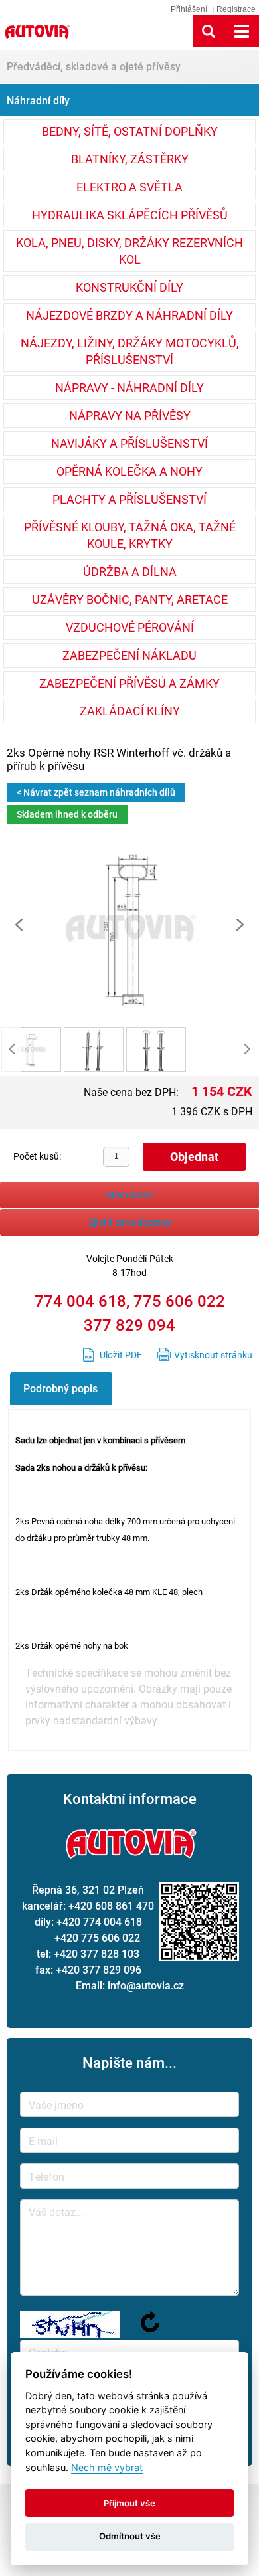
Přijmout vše (129, 2503)
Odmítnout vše (130, 2536)
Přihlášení (189, 9)
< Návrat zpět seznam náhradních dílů (96, 792)
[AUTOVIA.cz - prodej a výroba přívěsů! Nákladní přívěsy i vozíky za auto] (37, 40)
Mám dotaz (130, 1195)
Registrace (236, 9)
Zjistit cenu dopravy (130, 1222)
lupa (209, 31)
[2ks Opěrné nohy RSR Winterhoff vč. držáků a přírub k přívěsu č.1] (129, 1022)
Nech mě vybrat (107, 2467)
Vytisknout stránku (213, 1355)
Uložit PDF (121, 1355)
